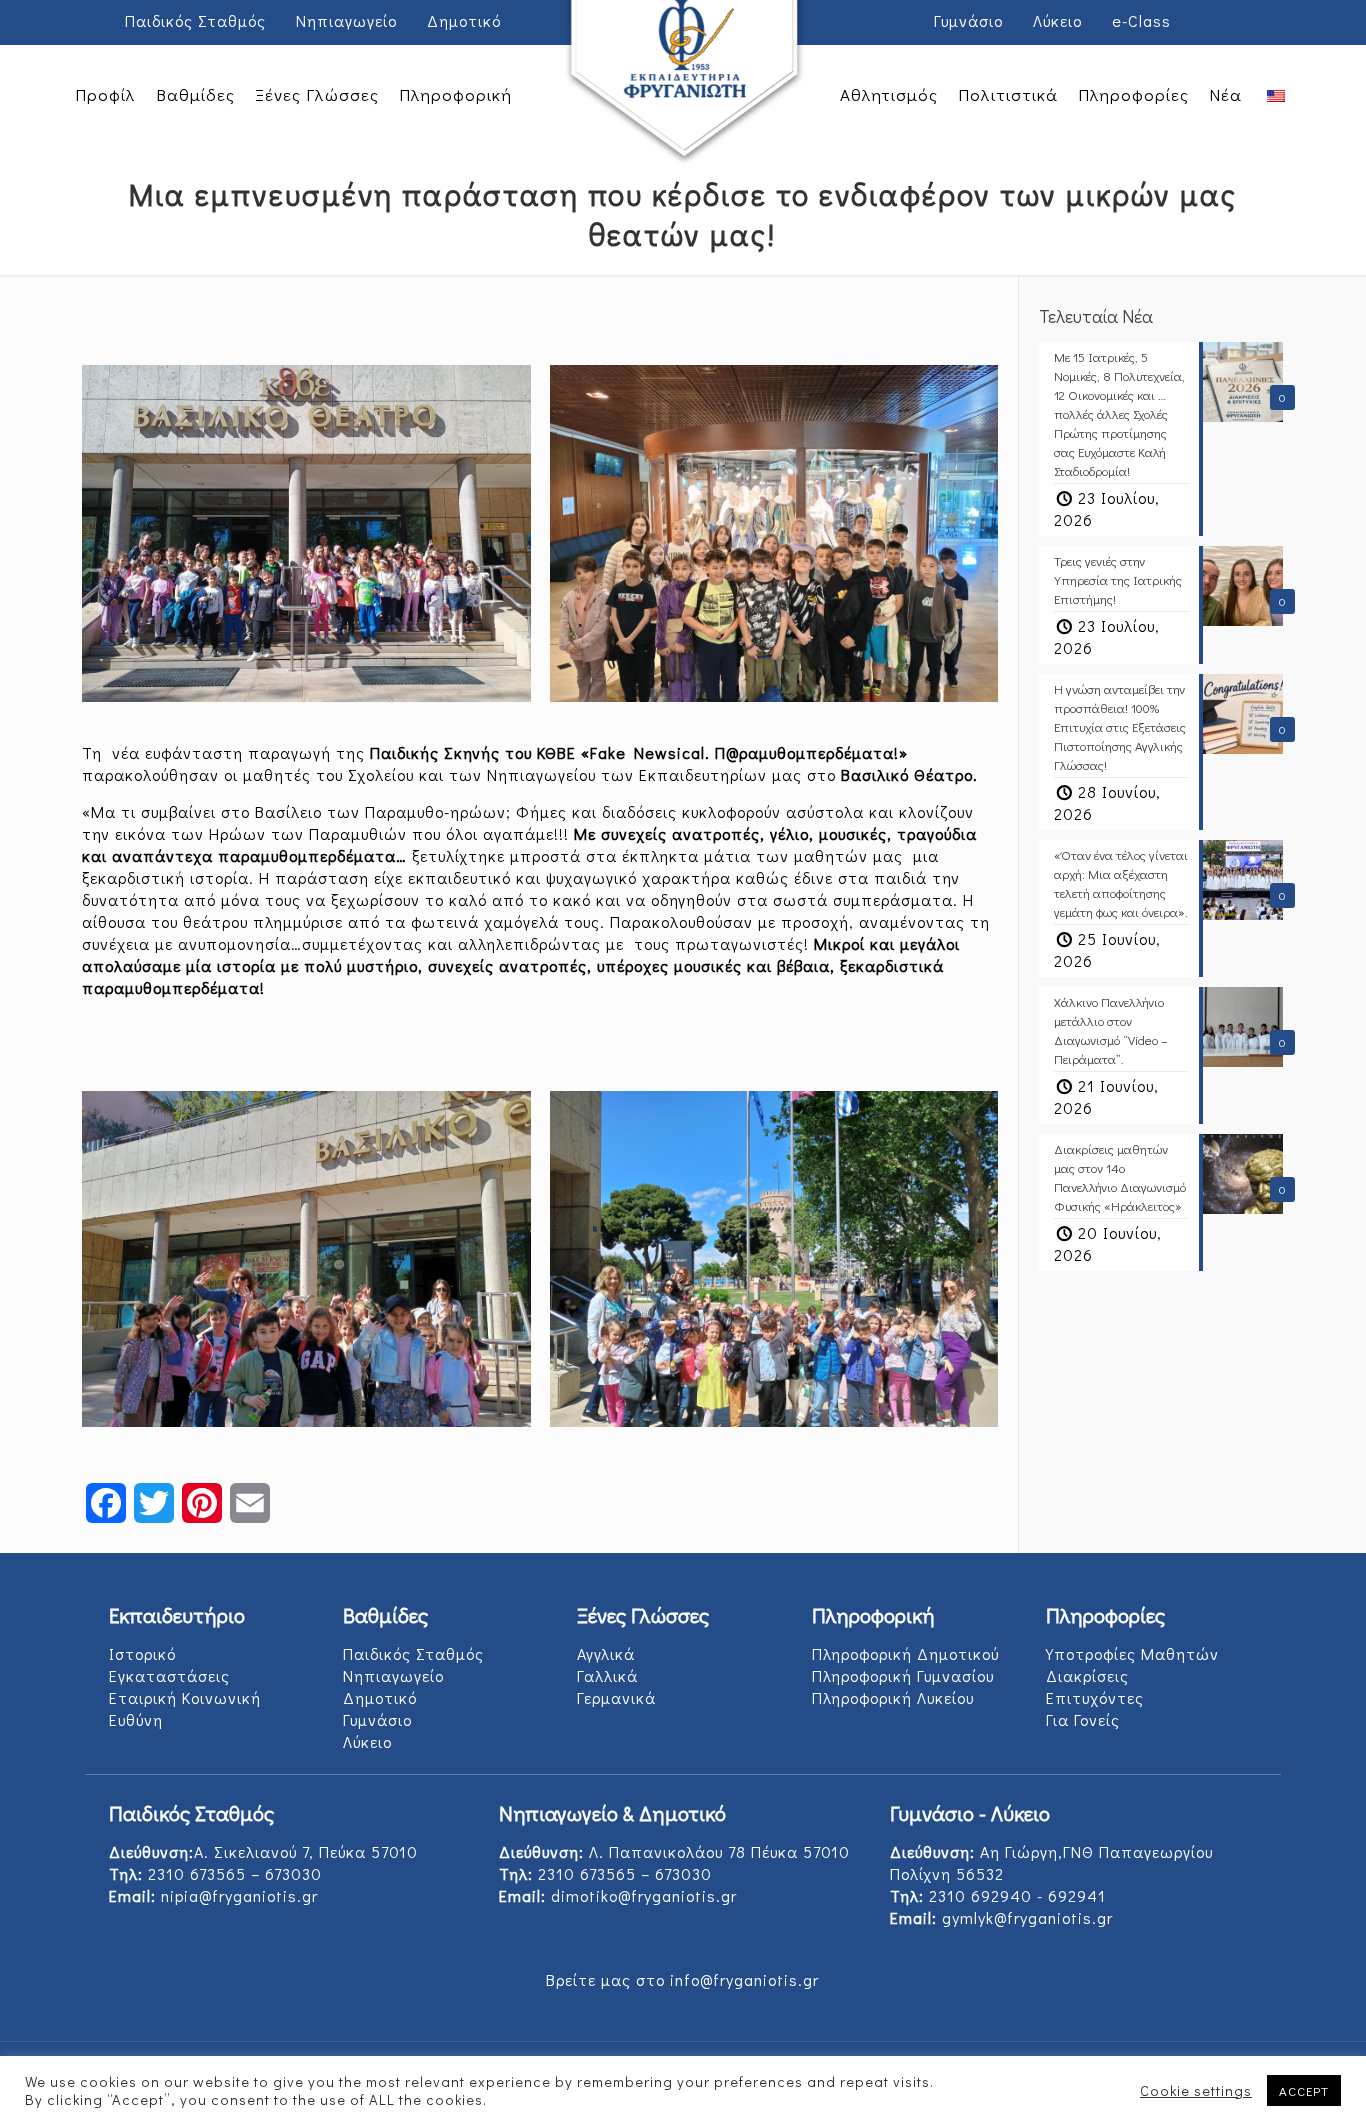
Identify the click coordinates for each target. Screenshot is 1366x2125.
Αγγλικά (606, 1653)
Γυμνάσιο (968, 20)
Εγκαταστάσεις (169, 1675)
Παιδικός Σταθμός (195, 20)
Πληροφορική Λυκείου (893, 1697)
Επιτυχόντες (1095, 1697)
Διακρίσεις (1087, 1675)
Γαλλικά (607, 1675)
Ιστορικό (142, 1653)
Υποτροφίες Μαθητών (1132, 1653)
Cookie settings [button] (1196, 2091)
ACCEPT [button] (1304, 2090)
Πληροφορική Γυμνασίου (903, 1675)
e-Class (1141, 20)
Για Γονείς (1083, 1719)
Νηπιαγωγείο (346, 20)
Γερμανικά (616, 1697)
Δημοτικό (464, 20)
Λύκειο (1057, 20)
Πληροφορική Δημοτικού (905, 1653)
